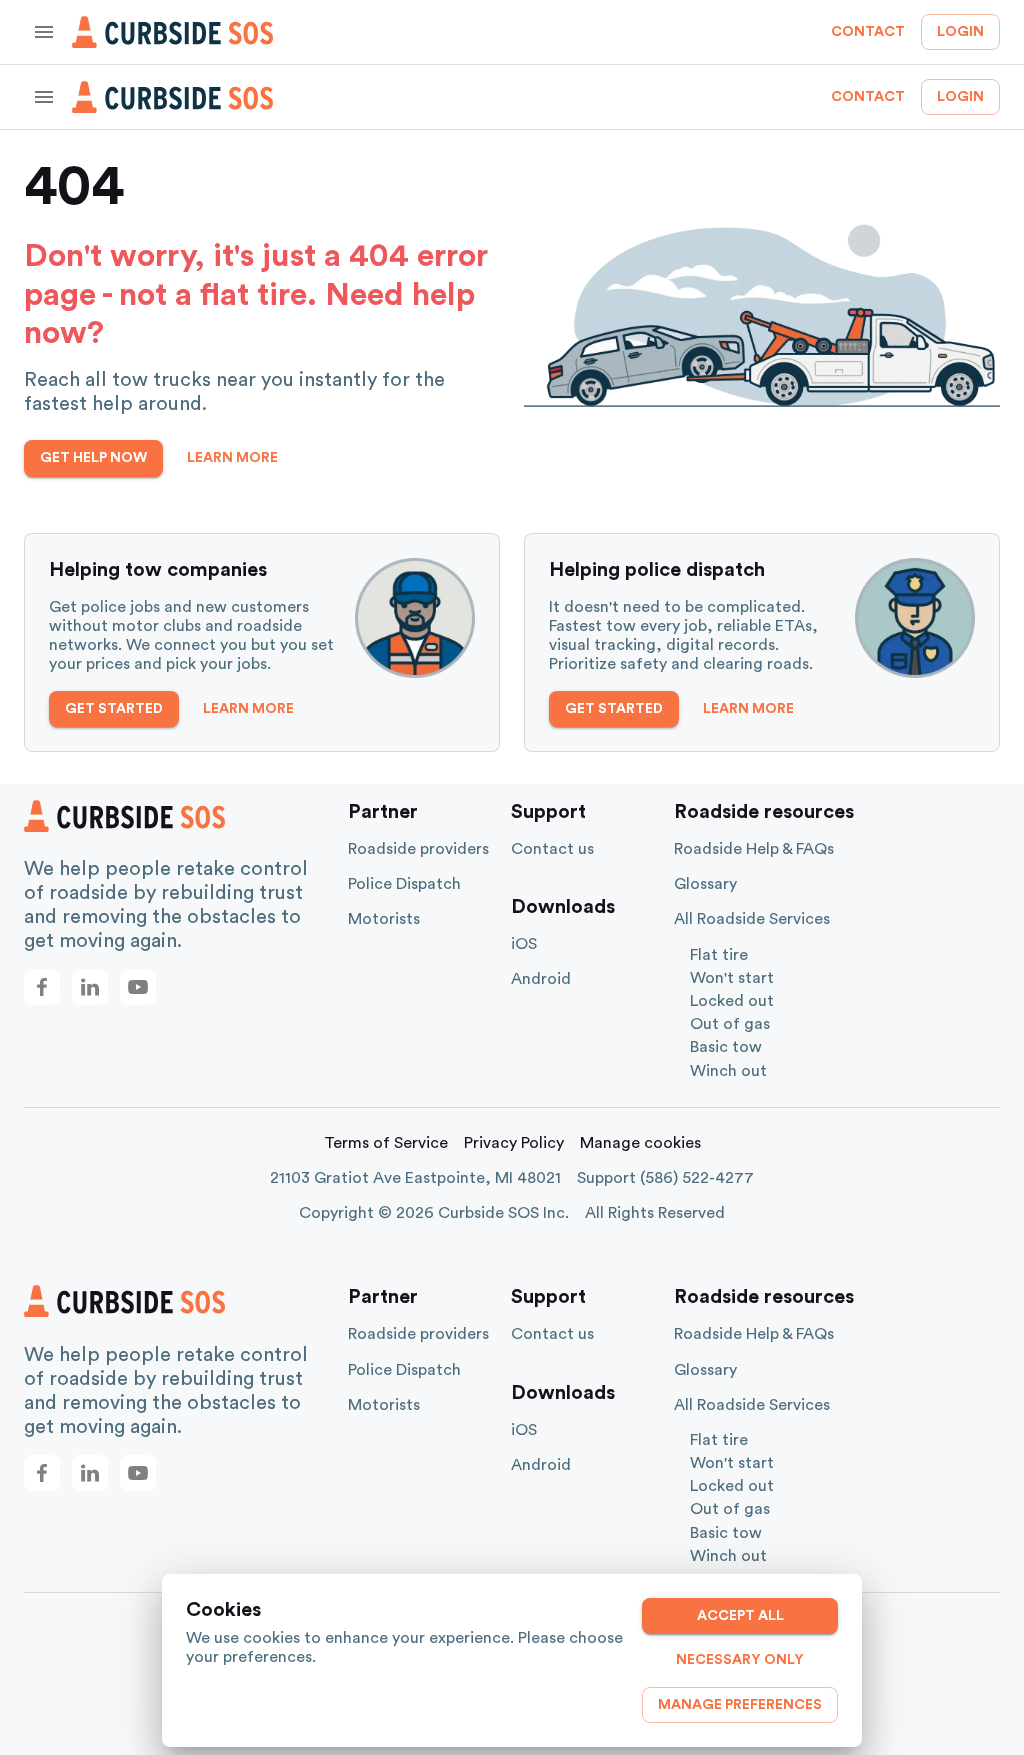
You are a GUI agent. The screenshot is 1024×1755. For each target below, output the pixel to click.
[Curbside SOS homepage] (173, 32)
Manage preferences (740, 1705)
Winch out (728, 1071)
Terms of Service (386, 1143)
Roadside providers (418, 849)
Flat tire (719, 955)
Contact (868, 32)
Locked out (732, 1001)
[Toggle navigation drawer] (44, 32)
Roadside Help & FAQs (754, 849)
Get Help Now (93, 458)
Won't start (732, 978)
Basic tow (726, 1047)
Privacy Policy (514, 1143)
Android (541, 979)
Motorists (384, 919)
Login (960, 32)
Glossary (705, 884)
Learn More (232, 458)
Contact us (552, 849)
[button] (42, 987)
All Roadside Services (752, 919)
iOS (524, 944)
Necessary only (740, 1660)
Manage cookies (640, 1143)
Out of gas (730, 1024)
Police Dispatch (404, 884)
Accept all (740, 1616)
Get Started (114, 709)
